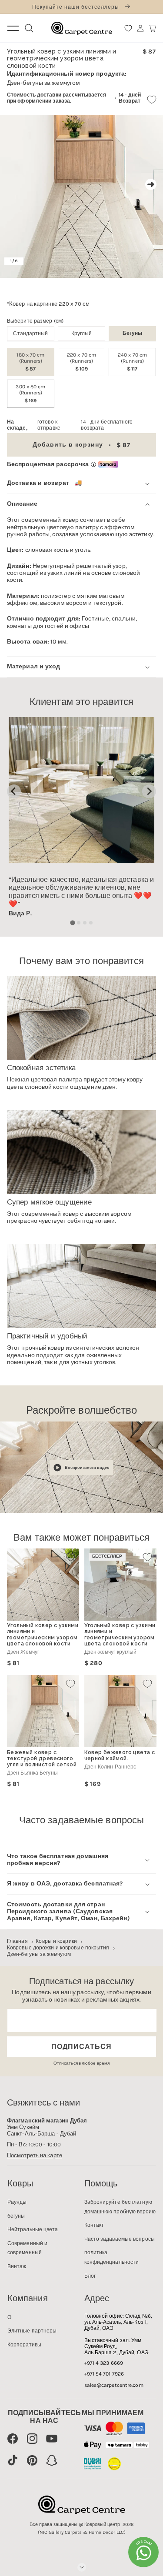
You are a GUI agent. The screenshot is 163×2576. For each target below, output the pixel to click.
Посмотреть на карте (35, 2155)
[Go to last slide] (14, 791)
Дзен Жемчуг (23, 1652)
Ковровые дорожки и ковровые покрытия (58, 1948)
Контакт (94, 2225)
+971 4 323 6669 (104, 2363)
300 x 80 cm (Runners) (30, 394)
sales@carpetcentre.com (114, 2385)
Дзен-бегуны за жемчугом (39, 1954)
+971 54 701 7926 (104, 2374)
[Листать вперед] (151, 184)
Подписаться (81, 2047)
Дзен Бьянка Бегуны (32, 1773)
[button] (153, 28)
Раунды (17, 2202)
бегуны (16, 2216)
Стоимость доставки (34, 95)
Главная (17, 1941)
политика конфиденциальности (112, 2257)
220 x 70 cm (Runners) (81, 362)
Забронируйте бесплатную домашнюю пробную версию (120, 2207)
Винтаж (17, 2266)
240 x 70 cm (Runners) (132, 362)
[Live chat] (143, 2552)
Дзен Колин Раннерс (110, 1767)
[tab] (72, 923)
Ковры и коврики (56, 1941)
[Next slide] (149, 791)
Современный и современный (27, 2248)
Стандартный (30, 334)
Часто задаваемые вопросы (120, 2239)
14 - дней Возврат (130, 98)
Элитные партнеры (32, 2331)
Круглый (82, 334)
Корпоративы (24, 2345)
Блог (90, 2276)
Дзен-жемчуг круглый (111, 1652)
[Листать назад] (12, 184)
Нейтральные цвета (33, 2229)
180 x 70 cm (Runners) (30, 362)
